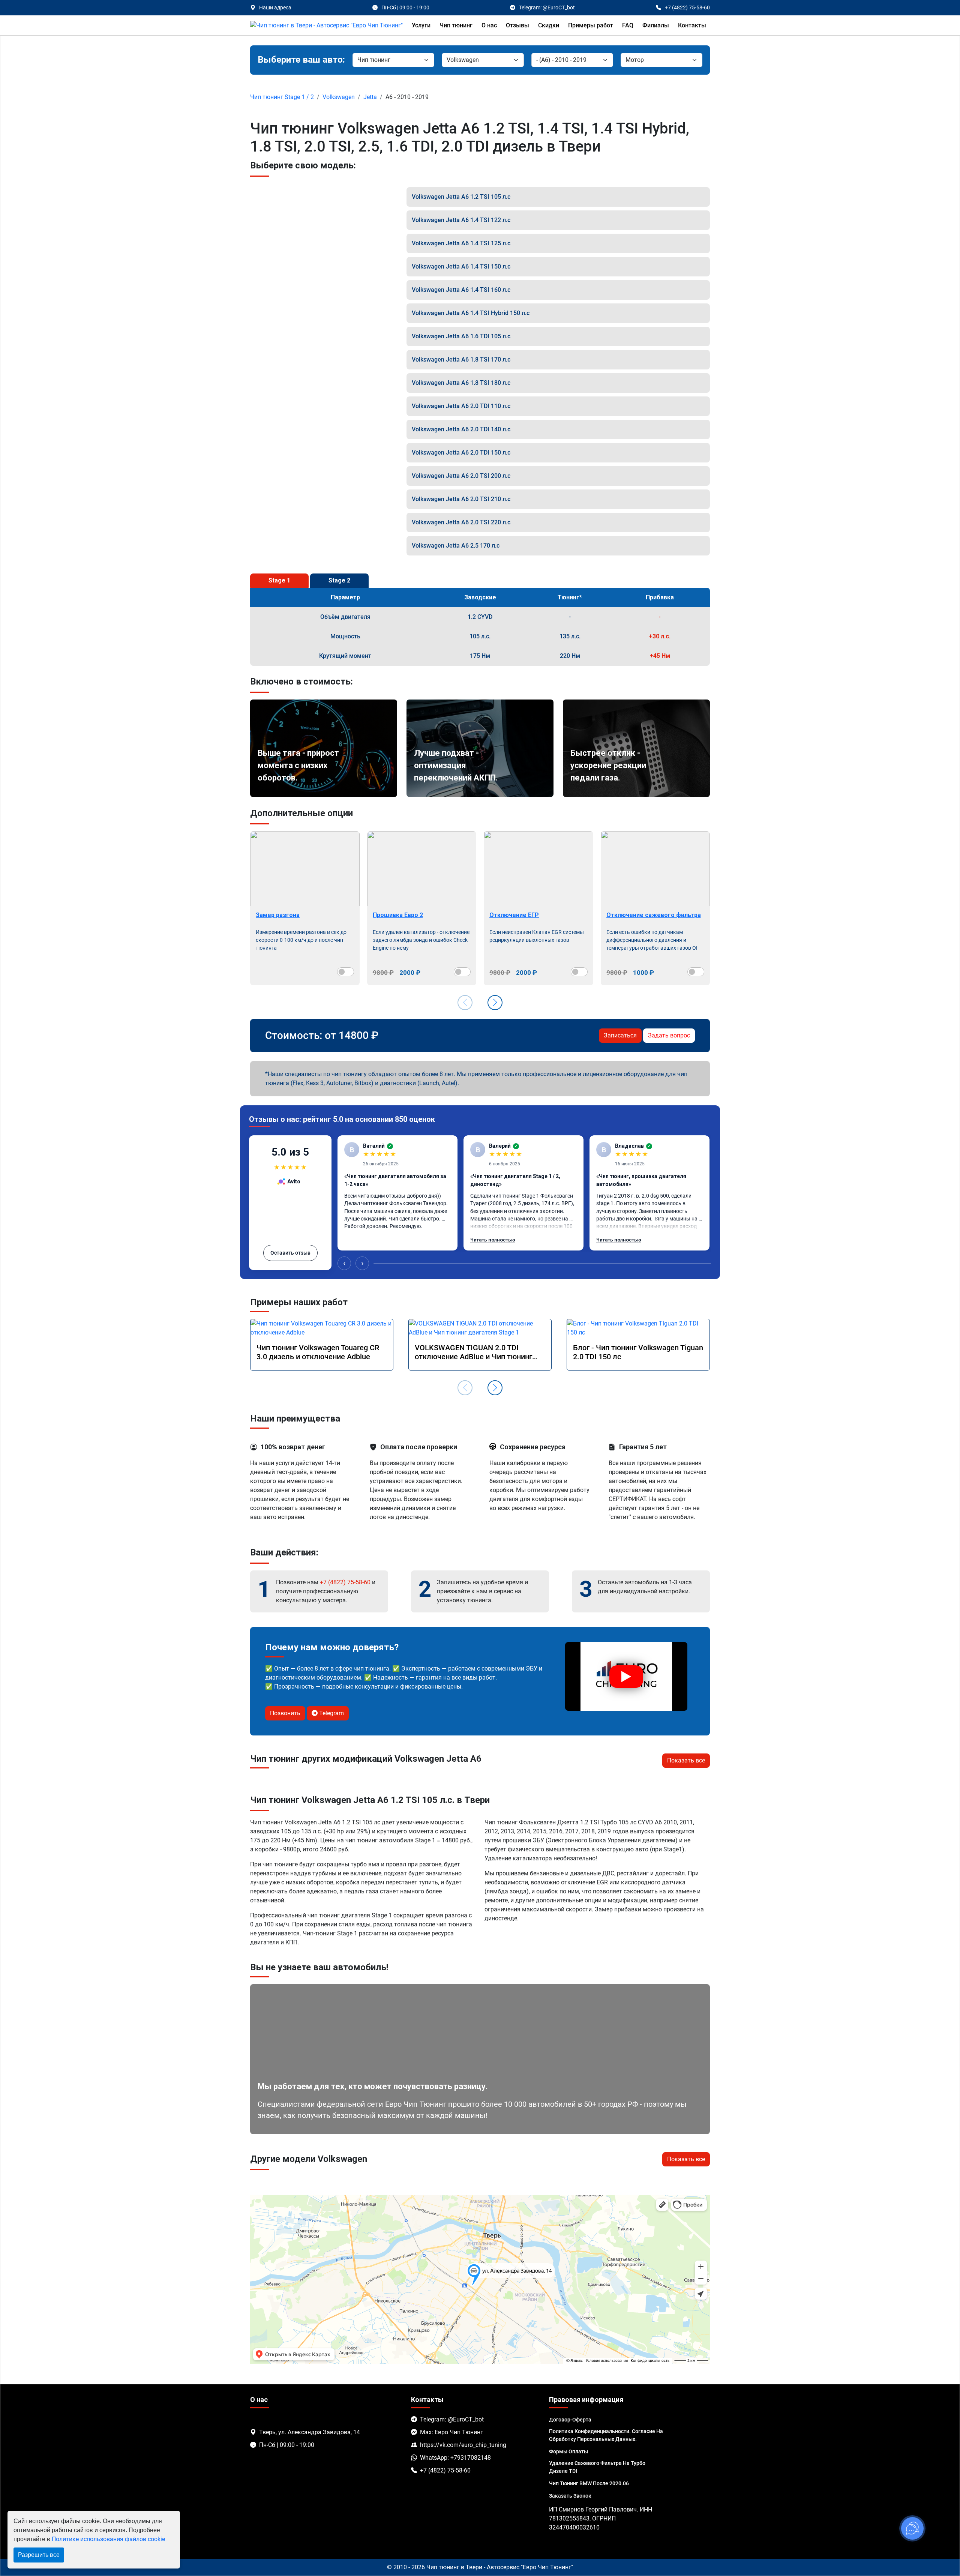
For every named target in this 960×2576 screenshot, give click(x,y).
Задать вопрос (669, 1035)
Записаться (620, 1035)
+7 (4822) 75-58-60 (345, 1582)
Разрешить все (39, 2555)
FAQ (628, 25)
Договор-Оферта (570, 2420)
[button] (495, 1003)
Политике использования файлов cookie (108, 2539)
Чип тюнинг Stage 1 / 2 (282, 97)
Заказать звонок (570, 2496)
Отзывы (517, 25)
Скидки (549, 25)
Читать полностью (493, 1240)
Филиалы (656, 25)
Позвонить (285, 1713)
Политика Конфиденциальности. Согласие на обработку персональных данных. (606, 2435)
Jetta (370, 97)
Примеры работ (591, 25)
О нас (489, 25)
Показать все (686, 1760)
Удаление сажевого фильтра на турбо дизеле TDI (597, 2467)
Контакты (692, 25)
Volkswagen (339, 97)
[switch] (346, 972)
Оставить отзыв (290, 1253)
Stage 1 (279, 580)
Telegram (331, 1713)
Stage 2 (339, 580)
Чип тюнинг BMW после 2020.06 (589, 2483)
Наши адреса (275, 8)
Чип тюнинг (456, 25)
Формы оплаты (568, 2451)
